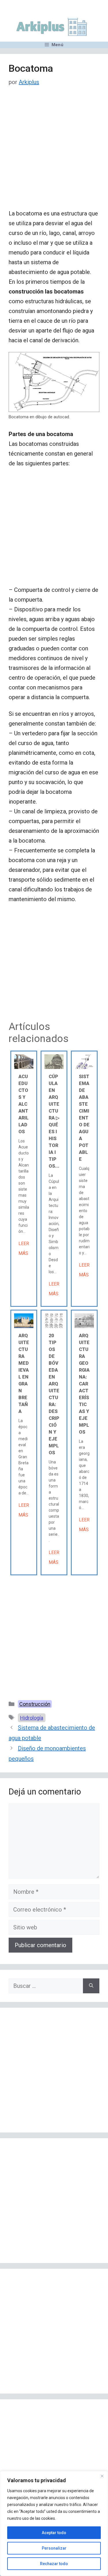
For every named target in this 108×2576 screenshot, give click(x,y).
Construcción (35, 1704)
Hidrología (32, 1718)
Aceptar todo (54, 2533)
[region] (54, 2523)
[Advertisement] (54, 152)
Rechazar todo (54, 2564)
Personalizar (54, 2548)
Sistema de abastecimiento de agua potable (84, 1118)
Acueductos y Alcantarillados (23, 1104)
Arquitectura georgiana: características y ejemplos (84, 1384)
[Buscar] (91, 1986)
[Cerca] (102, 2476)
